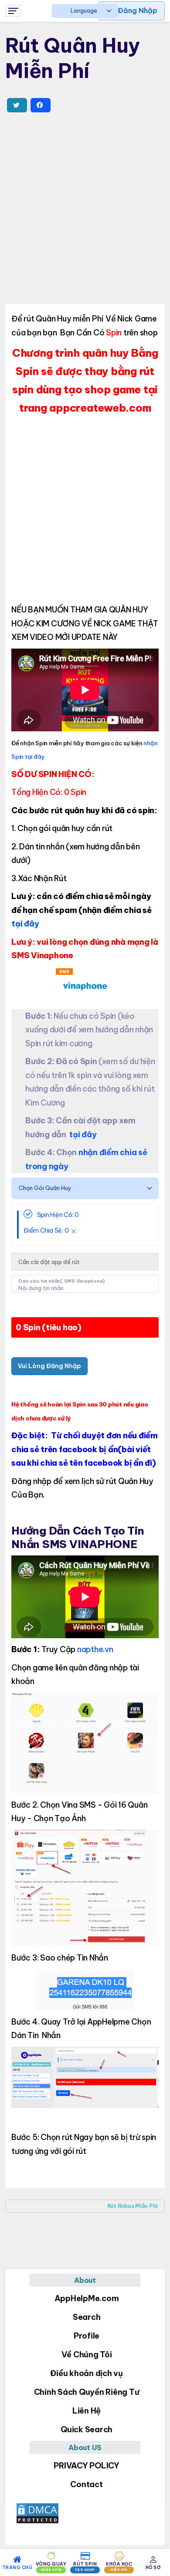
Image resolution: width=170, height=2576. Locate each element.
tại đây (25, 924)
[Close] (74, 1231)
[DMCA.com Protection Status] (85, 2513)
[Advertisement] (85, 208)
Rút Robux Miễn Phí (133, 2206)
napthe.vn (95, 1649)
